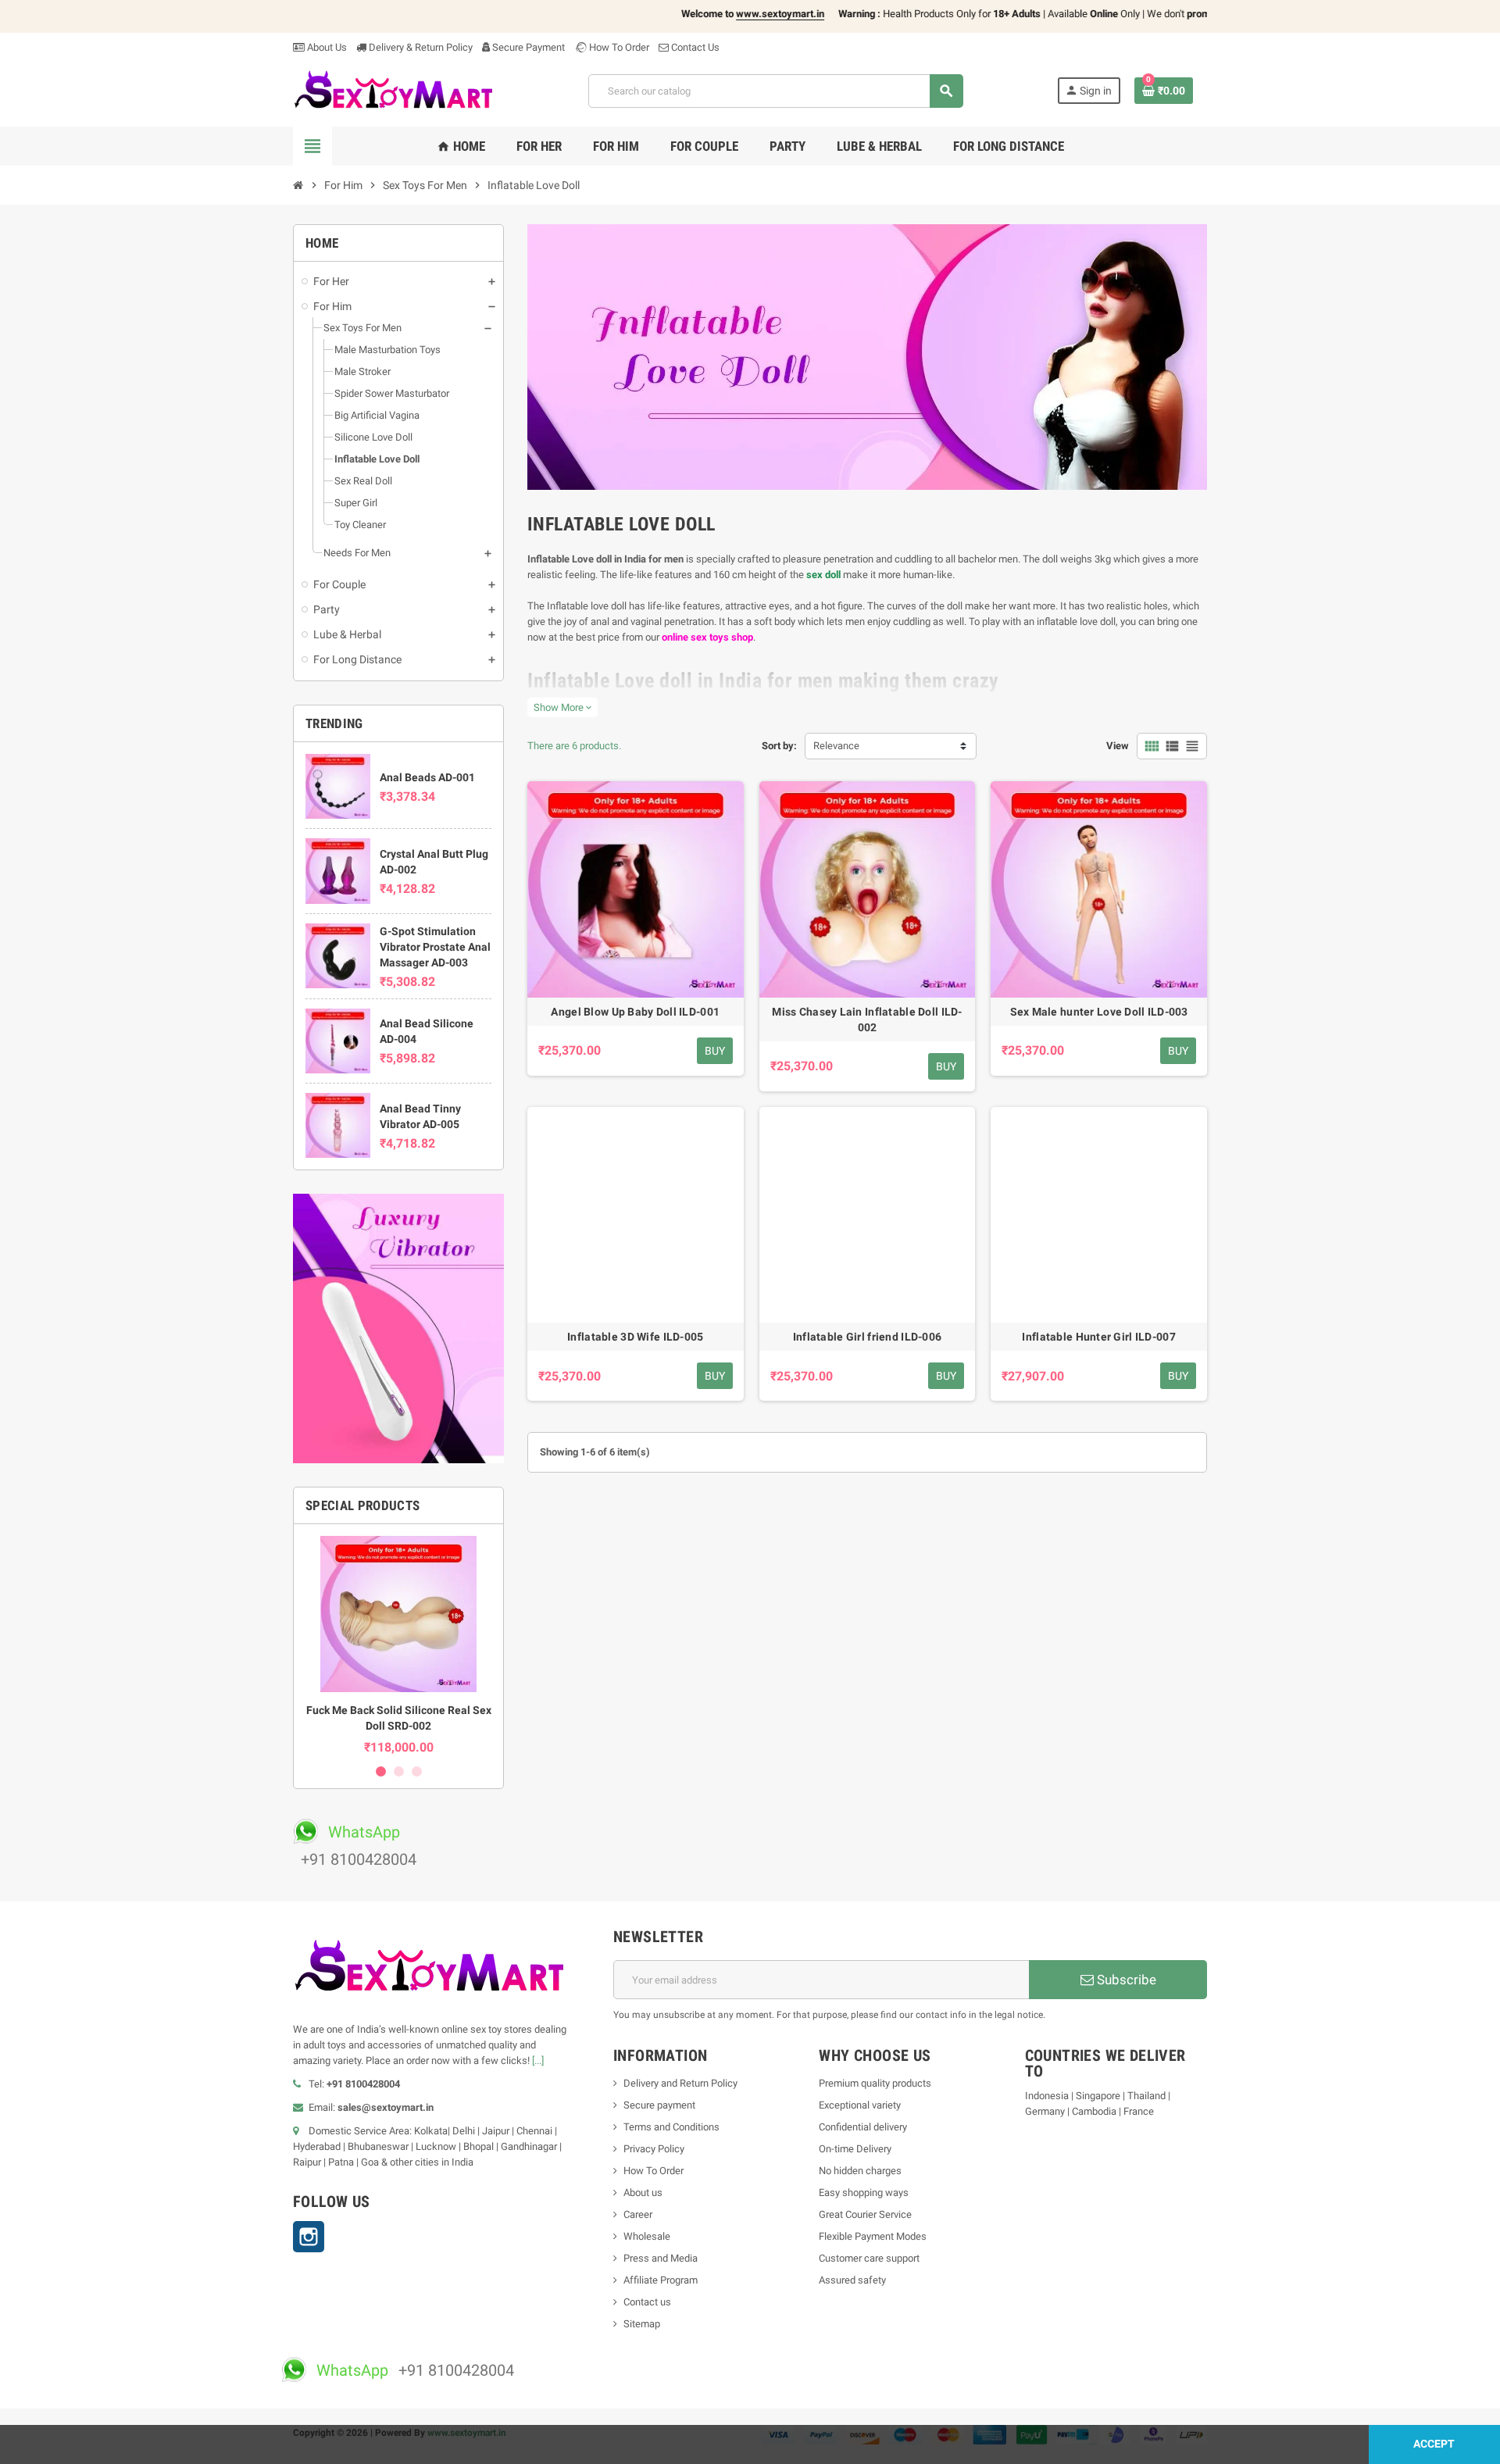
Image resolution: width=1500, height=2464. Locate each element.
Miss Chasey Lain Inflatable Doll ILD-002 (867, 1020)
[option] (398, 1645)
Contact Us (694, 47)
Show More (562, 707)
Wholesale (647, 2236)
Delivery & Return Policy (420, 47)
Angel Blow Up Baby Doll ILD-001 (635, 1012)
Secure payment (659, 2105)
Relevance (836, 746)
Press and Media (661, 2258)
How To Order (618, 47)
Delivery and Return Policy (680, 2083)
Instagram (309, 2237)
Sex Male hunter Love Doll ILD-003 (1099, 1012)
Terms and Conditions (671, 2127)
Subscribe (1125, 1980)
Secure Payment (529, 47)
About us (643, 2193)
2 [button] (399, 1771)
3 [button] (417, 1771)
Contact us (647, 2302)
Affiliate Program (661, 2280)
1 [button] (381, 1771)
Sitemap (642, 2324)
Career (638, 2214)
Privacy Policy (654, 2149)
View (1118, 746)
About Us (326, 47)
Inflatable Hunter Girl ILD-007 (1098, 1337)
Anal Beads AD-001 (427, 777)
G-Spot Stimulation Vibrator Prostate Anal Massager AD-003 (435, 947)
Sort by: (779, 746)
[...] (538, 2060)
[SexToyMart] (394, 90)
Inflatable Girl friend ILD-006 (867, 1337)
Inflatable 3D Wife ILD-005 (635, 1337)
